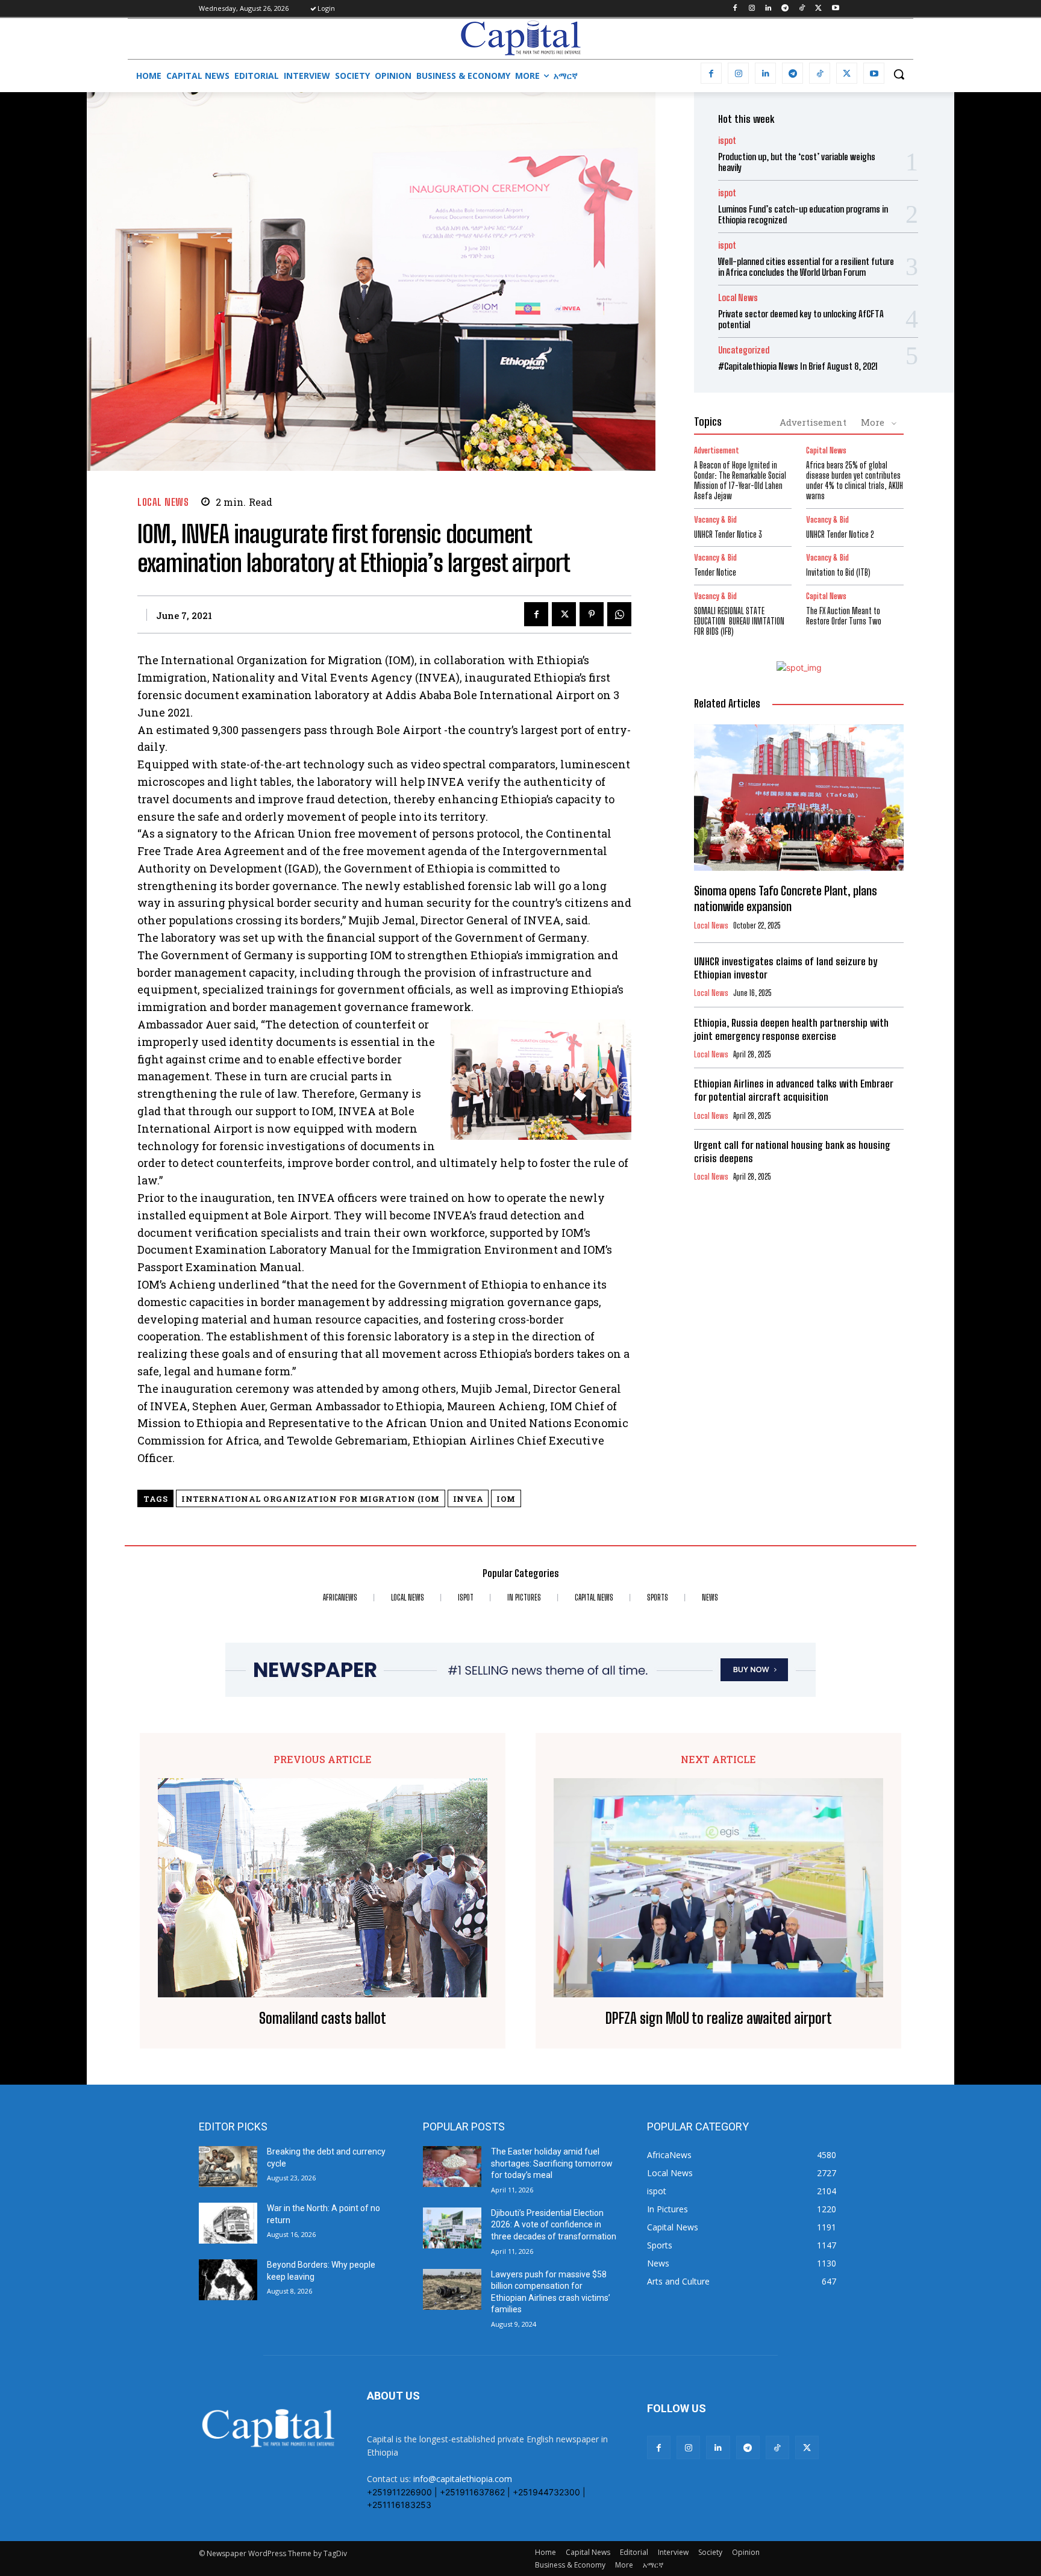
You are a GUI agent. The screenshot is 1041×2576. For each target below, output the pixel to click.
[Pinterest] (592, 614)
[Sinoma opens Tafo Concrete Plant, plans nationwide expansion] (799, 798)
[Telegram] (785, 9)
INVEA (468, 1499)
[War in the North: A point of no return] (228, 2223)
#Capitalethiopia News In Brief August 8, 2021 (798, 366)
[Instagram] (752, 9)
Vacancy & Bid (715, 520)
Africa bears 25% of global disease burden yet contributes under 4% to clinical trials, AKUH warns (855, 480)
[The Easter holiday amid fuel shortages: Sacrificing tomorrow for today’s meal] (452, 2167)
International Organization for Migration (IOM (311, 1499)
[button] (899, 74)
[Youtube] (835, 9)
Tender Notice (715, 572)
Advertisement (813, 422)
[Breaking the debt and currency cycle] (228, 2167)
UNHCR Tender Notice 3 (728, 534)
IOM (506, 1499)
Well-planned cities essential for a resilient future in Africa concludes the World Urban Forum (806, 267)
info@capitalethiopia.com (463, 2479)
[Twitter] (818, 9)
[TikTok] (802, 9)
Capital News (826, 451)
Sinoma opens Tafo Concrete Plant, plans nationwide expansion (786, 898)
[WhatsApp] (619, 614)
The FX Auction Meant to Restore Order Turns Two (844, 616)
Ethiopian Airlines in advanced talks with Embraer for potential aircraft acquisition (794, 1090)
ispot (727, 141)
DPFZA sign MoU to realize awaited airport (719, 2018)
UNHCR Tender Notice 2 (840, 534)
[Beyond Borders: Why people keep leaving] (228, 2280)
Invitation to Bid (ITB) (838, 572)
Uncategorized (744, 350)
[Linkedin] (768, 9)
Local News (163, 502)
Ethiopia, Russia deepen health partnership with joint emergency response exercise (791, 1029)
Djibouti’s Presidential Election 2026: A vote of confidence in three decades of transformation (554, 2225)
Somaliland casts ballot (323, 2018)
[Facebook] (735, 9)
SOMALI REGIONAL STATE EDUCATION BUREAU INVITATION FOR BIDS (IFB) (739, 621)
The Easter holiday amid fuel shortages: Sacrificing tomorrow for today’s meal (552, 2163)
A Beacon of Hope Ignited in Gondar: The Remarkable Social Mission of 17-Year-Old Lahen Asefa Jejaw (740, 480)
